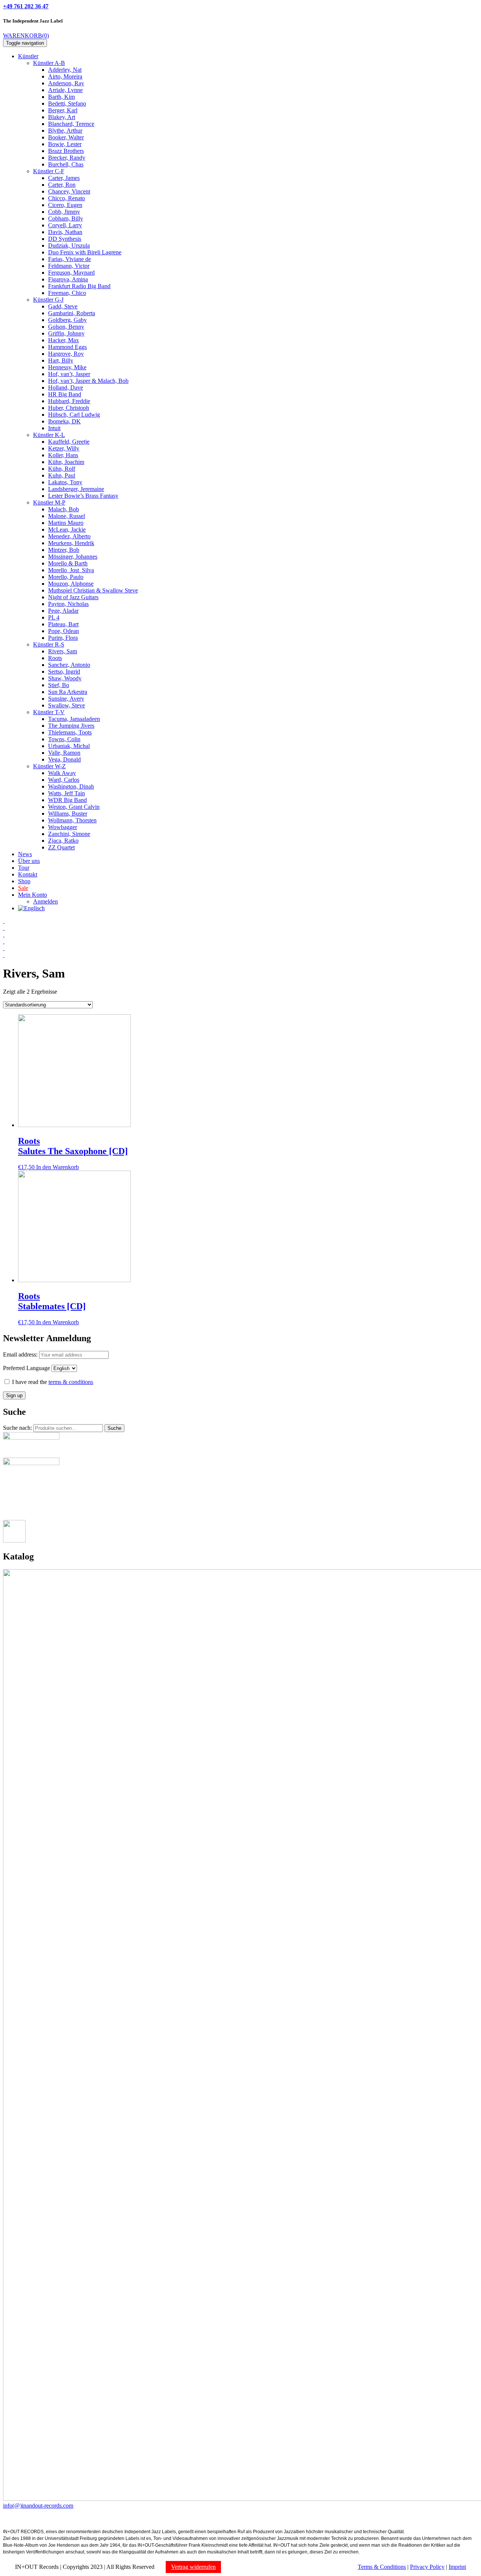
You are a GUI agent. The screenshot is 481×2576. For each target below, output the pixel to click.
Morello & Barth (68, 563)
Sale (23, 888)
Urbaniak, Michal (69, 746)
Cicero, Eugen (65, 205)
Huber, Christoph (69, 408)
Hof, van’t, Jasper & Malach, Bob (88, 381)
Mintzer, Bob (64, 550)
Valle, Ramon (64, 753)
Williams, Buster (68, 814)
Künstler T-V (49, 712)
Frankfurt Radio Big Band (79, 286)
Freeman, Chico (67, 293)
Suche (114, 1428)
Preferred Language (26, 1368)
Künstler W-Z (49, 766)
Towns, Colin (64, 739)
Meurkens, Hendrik (71, 543)
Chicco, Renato (67, 198)
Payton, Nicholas (68, 604)
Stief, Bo (59, 685)
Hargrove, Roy (66, 354)
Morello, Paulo (66, 577)
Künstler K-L (49, 435)
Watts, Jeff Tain (67, 793)
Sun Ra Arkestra (68, 692)
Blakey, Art (62, 117)
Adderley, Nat (65, 70)
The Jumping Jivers (71, 726)
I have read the (52, 1382)
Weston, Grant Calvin (74, 807)
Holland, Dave (66, 388)
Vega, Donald (64, 759)
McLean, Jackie (67, 530)
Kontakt (28, 874)
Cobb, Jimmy (64, 212)
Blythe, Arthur (65, 131)
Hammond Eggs (67, 347)
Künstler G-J (48, 300)
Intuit (54, 428)
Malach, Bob (64, 509)
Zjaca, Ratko (63, 841)
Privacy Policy (427, 2567)
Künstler (28, 56)
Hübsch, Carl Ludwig (74, 415)
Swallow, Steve (67, 705)
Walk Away (62, 773)
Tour (24, 868)
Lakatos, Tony (65, 482)
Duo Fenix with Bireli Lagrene (85, 252)
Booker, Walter (66, 137)
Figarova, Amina (68, 279)
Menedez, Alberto (69, 536)
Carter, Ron (62, 185)
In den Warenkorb (57, 1167)
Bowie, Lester (65, 144)
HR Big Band (65, 394)
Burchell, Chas (66, 164)
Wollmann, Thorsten (72, 820)
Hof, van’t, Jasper (69, 374)
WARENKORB (26, 36)
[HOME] (4, 921)
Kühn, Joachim (66, 462)
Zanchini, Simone (69, 834)
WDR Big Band (67, 800)
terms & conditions (71, 1382)
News (25, 854)
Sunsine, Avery (66, 699)
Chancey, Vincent (69, 191)
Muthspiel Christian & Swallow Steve (93, 590)
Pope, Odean (64, 631)
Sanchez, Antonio (69, 665)
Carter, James (64, 178)
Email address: (21, 1354)
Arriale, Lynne (65, 90)
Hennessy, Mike (67, 367)
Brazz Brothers (66, 151)
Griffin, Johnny (66, 333)
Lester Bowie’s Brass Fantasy (83, 496)
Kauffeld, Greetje (69, 442)
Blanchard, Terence (71, 124)
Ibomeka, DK (64, 421)
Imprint (457, 2567)
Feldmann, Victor (69, 266)
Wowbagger (63, 827)
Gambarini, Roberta (72, 313)
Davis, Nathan (65, 232)
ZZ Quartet (61, 847)
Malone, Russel (67, 516)
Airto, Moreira (65, 76)
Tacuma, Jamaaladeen (74, 719)
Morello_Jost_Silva (71, 570)
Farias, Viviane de (70, 259)
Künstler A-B (49, 63)
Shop (24, 881)
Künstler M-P (49, 502)
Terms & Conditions (382, 2567)
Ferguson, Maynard (71, 273)
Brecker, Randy (67, 158)
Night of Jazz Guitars (73, 597)
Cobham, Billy (66, 218)
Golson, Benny (66, 327)
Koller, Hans (63, 455)
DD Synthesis (65, 239)
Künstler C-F (49, 171)
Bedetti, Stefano (67, 103)
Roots (55, 658)
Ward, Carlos (64, 780)
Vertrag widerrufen (193, 2567)
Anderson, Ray (66, 83)
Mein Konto (33, 895)
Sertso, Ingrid (64, 672)
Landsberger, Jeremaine (76, 489)
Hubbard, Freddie (69, 401)
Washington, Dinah (71, 786)
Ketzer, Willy (64, 448)
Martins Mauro (66, 523)
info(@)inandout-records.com (38, 2506)
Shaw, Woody (65, 678)
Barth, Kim (61, 97)
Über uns (29, 861)
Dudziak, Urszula (69, 246)
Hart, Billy (61, 360)
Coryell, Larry (65, 225)
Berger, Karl (63, 110)
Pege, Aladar (63, 611)
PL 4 (54, 617)
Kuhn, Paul (62, 475)
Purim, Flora (63, 638)
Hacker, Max (64, 340)
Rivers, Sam (63, 651)
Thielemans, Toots (70, 732)
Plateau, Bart (63, 624)
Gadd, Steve (63, 306)
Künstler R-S (49, 644)
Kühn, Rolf (62, 469)
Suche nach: (17, 1428)
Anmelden (45, 901)
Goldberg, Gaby (67, 320)
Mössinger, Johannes (73, 557)
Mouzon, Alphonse (71, 584)
